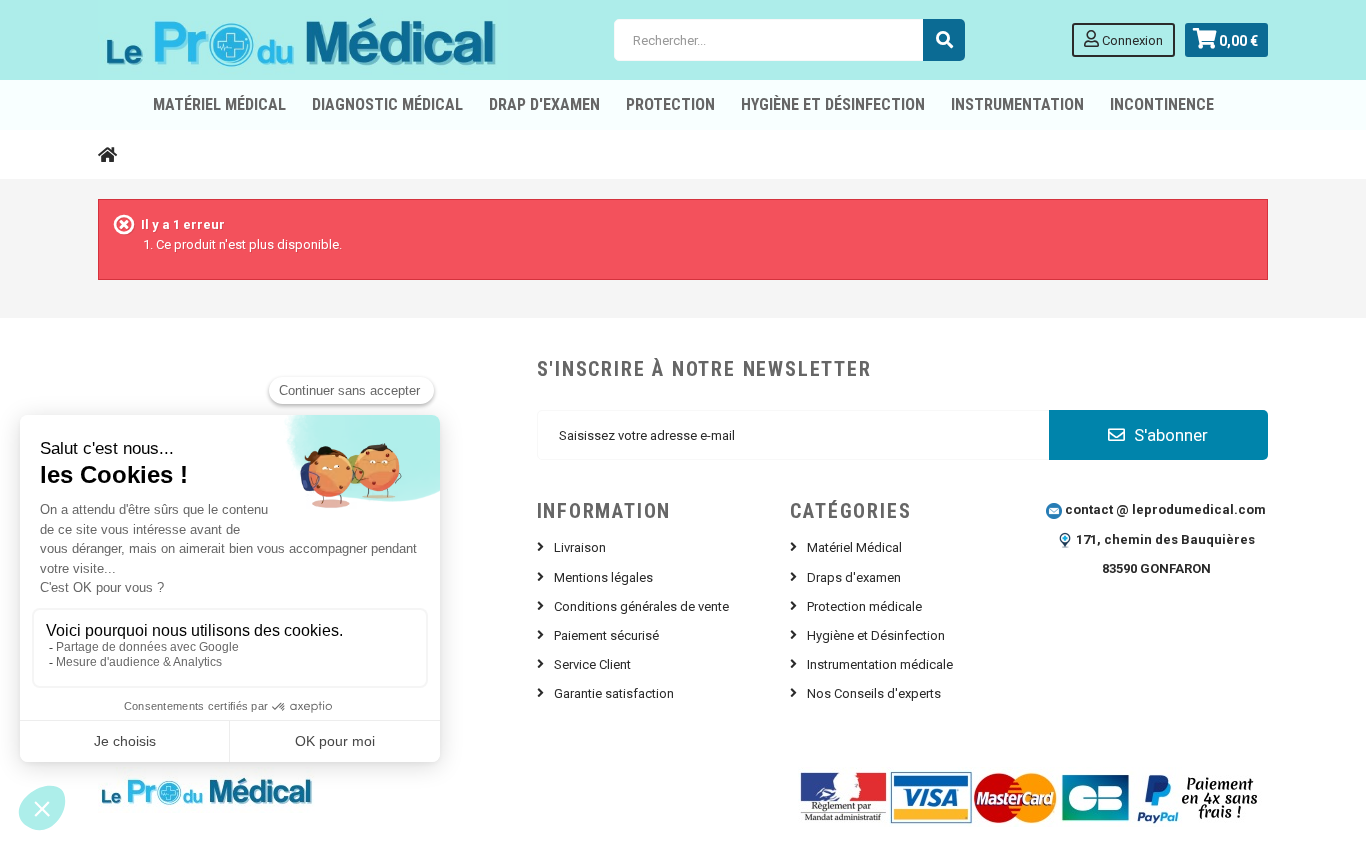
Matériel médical (219, 104)
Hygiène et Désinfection (833, 104)
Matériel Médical (854, 547)
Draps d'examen (854, 577)
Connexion (1131, 40)
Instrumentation (1017, 104)
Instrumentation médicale (880, 664)
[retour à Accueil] (107, 154)
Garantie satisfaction (614, 693)
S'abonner (1169, 435)
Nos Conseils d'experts (874, 693)
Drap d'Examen (544, 104)
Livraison (580, 547)
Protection (670, 104)
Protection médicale (864, 606)
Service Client (592, 664)
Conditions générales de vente (641, 606)
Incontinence (1162, 104)
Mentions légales (603, 577)
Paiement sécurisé (606, 635)
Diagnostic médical (387, 104)
